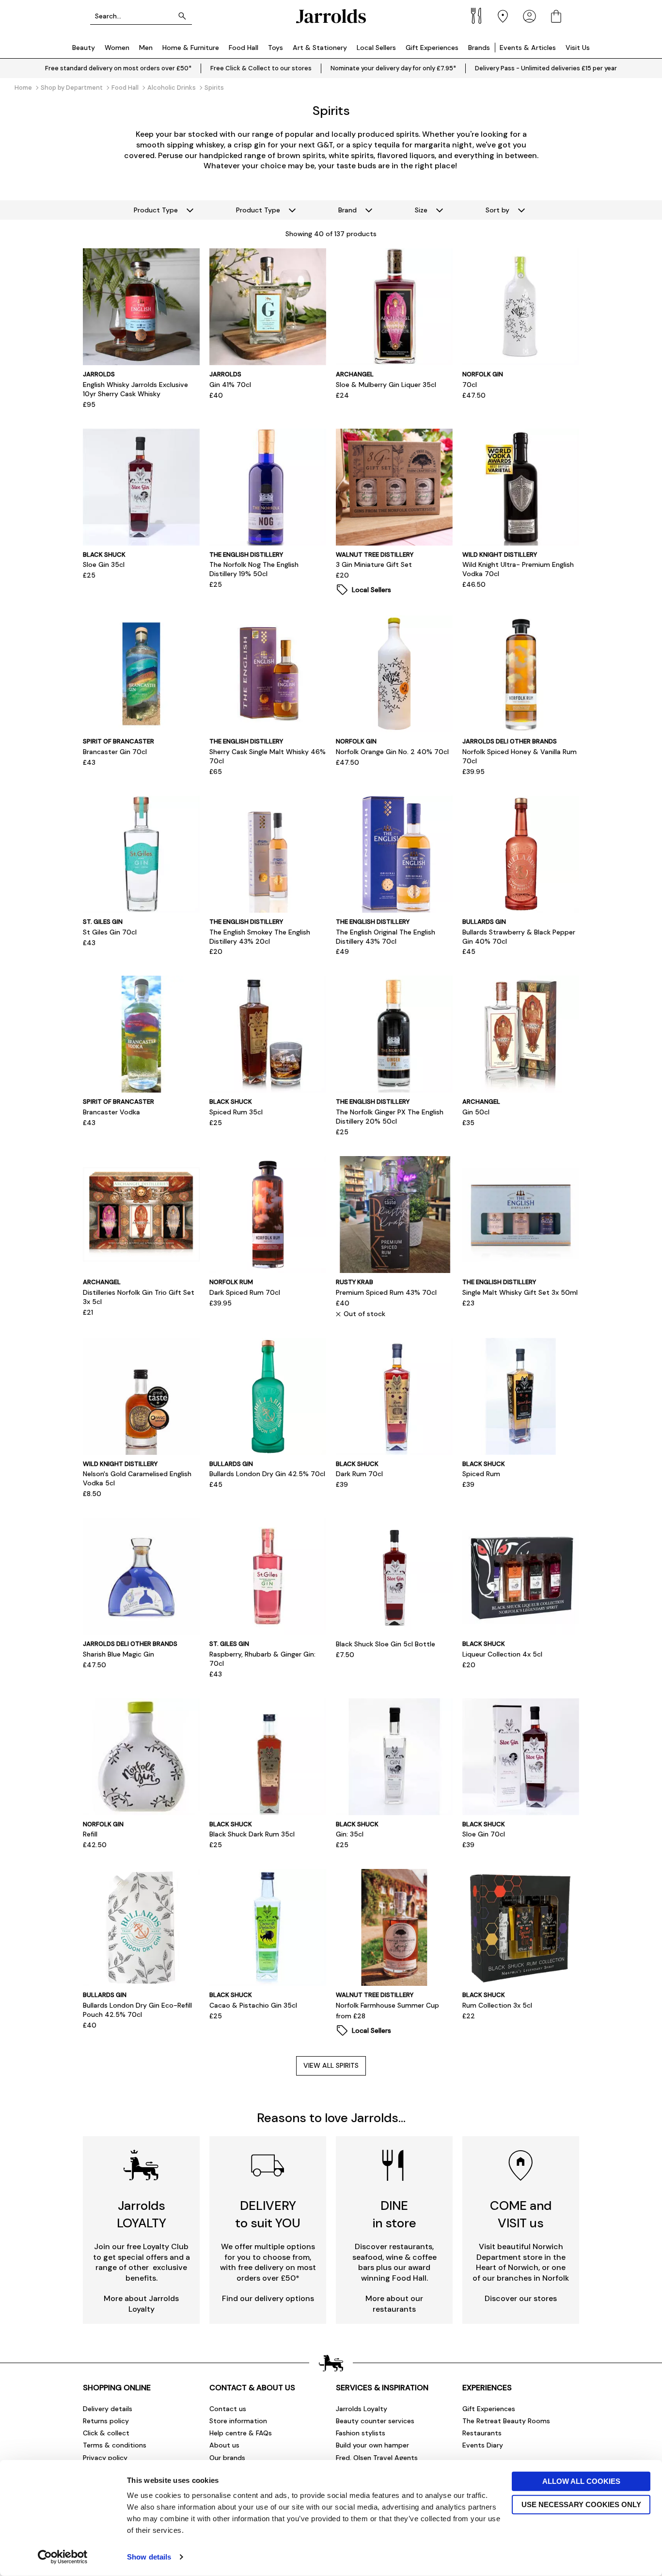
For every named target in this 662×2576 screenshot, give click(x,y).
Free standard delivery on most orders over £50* (118, 68)
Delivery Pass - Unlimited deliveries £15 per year (546, 68)
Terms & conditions (115, 2445)
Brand (347, 210)
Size (421, 210)
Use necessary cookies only (581, 2504)
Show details (149, 2557)
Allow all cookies (581, 2481)
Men (146, 48)
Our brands (227, 2458)
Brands (479, 48)
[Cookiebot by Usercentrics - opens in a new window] (63, 2557)
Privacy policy (105, 2458)
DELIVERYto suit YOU (268, 2214)
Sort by (497, 210)
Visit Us (578, 48)
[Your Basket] (556, 16)
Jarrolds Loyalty (362, 2409)
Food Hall (244, 48)
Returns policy (106, 2421)
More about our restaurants (394, 2304)
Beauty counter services (375, 2421)
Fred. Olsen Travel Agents (377, 2458)
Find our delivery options (268, 2298)
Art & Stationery (320, 48)
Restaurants (482, 2433)
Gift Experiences (432, 48)
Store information (238, 2421)
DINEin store (394, 2214)
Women (117, 48)
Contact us (228, 2409)
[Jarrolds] (331, 16)
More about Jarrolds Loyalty (141, 2304)
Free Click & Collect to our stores (261, 68)
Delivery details (108, 2409)
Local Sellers (376, 48)
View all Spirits (331, 2065)
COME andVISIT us (521, 2214)
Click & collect (106, 2433)
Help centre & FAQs (241, 2433)
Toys (276, 48)
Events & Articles (528, 48)
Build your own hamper (372, 2445)
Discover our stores (521, 2298)
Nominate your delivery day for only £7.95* (393, 68)
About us (224, 2445)
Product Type (156, 210)
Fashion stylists (361, 2433)
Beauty (84, 48)
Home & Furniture (191, 48)
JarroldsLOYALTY (142, 2214)
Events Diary (483, 2445)
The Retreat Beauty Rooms (506, 2421)
